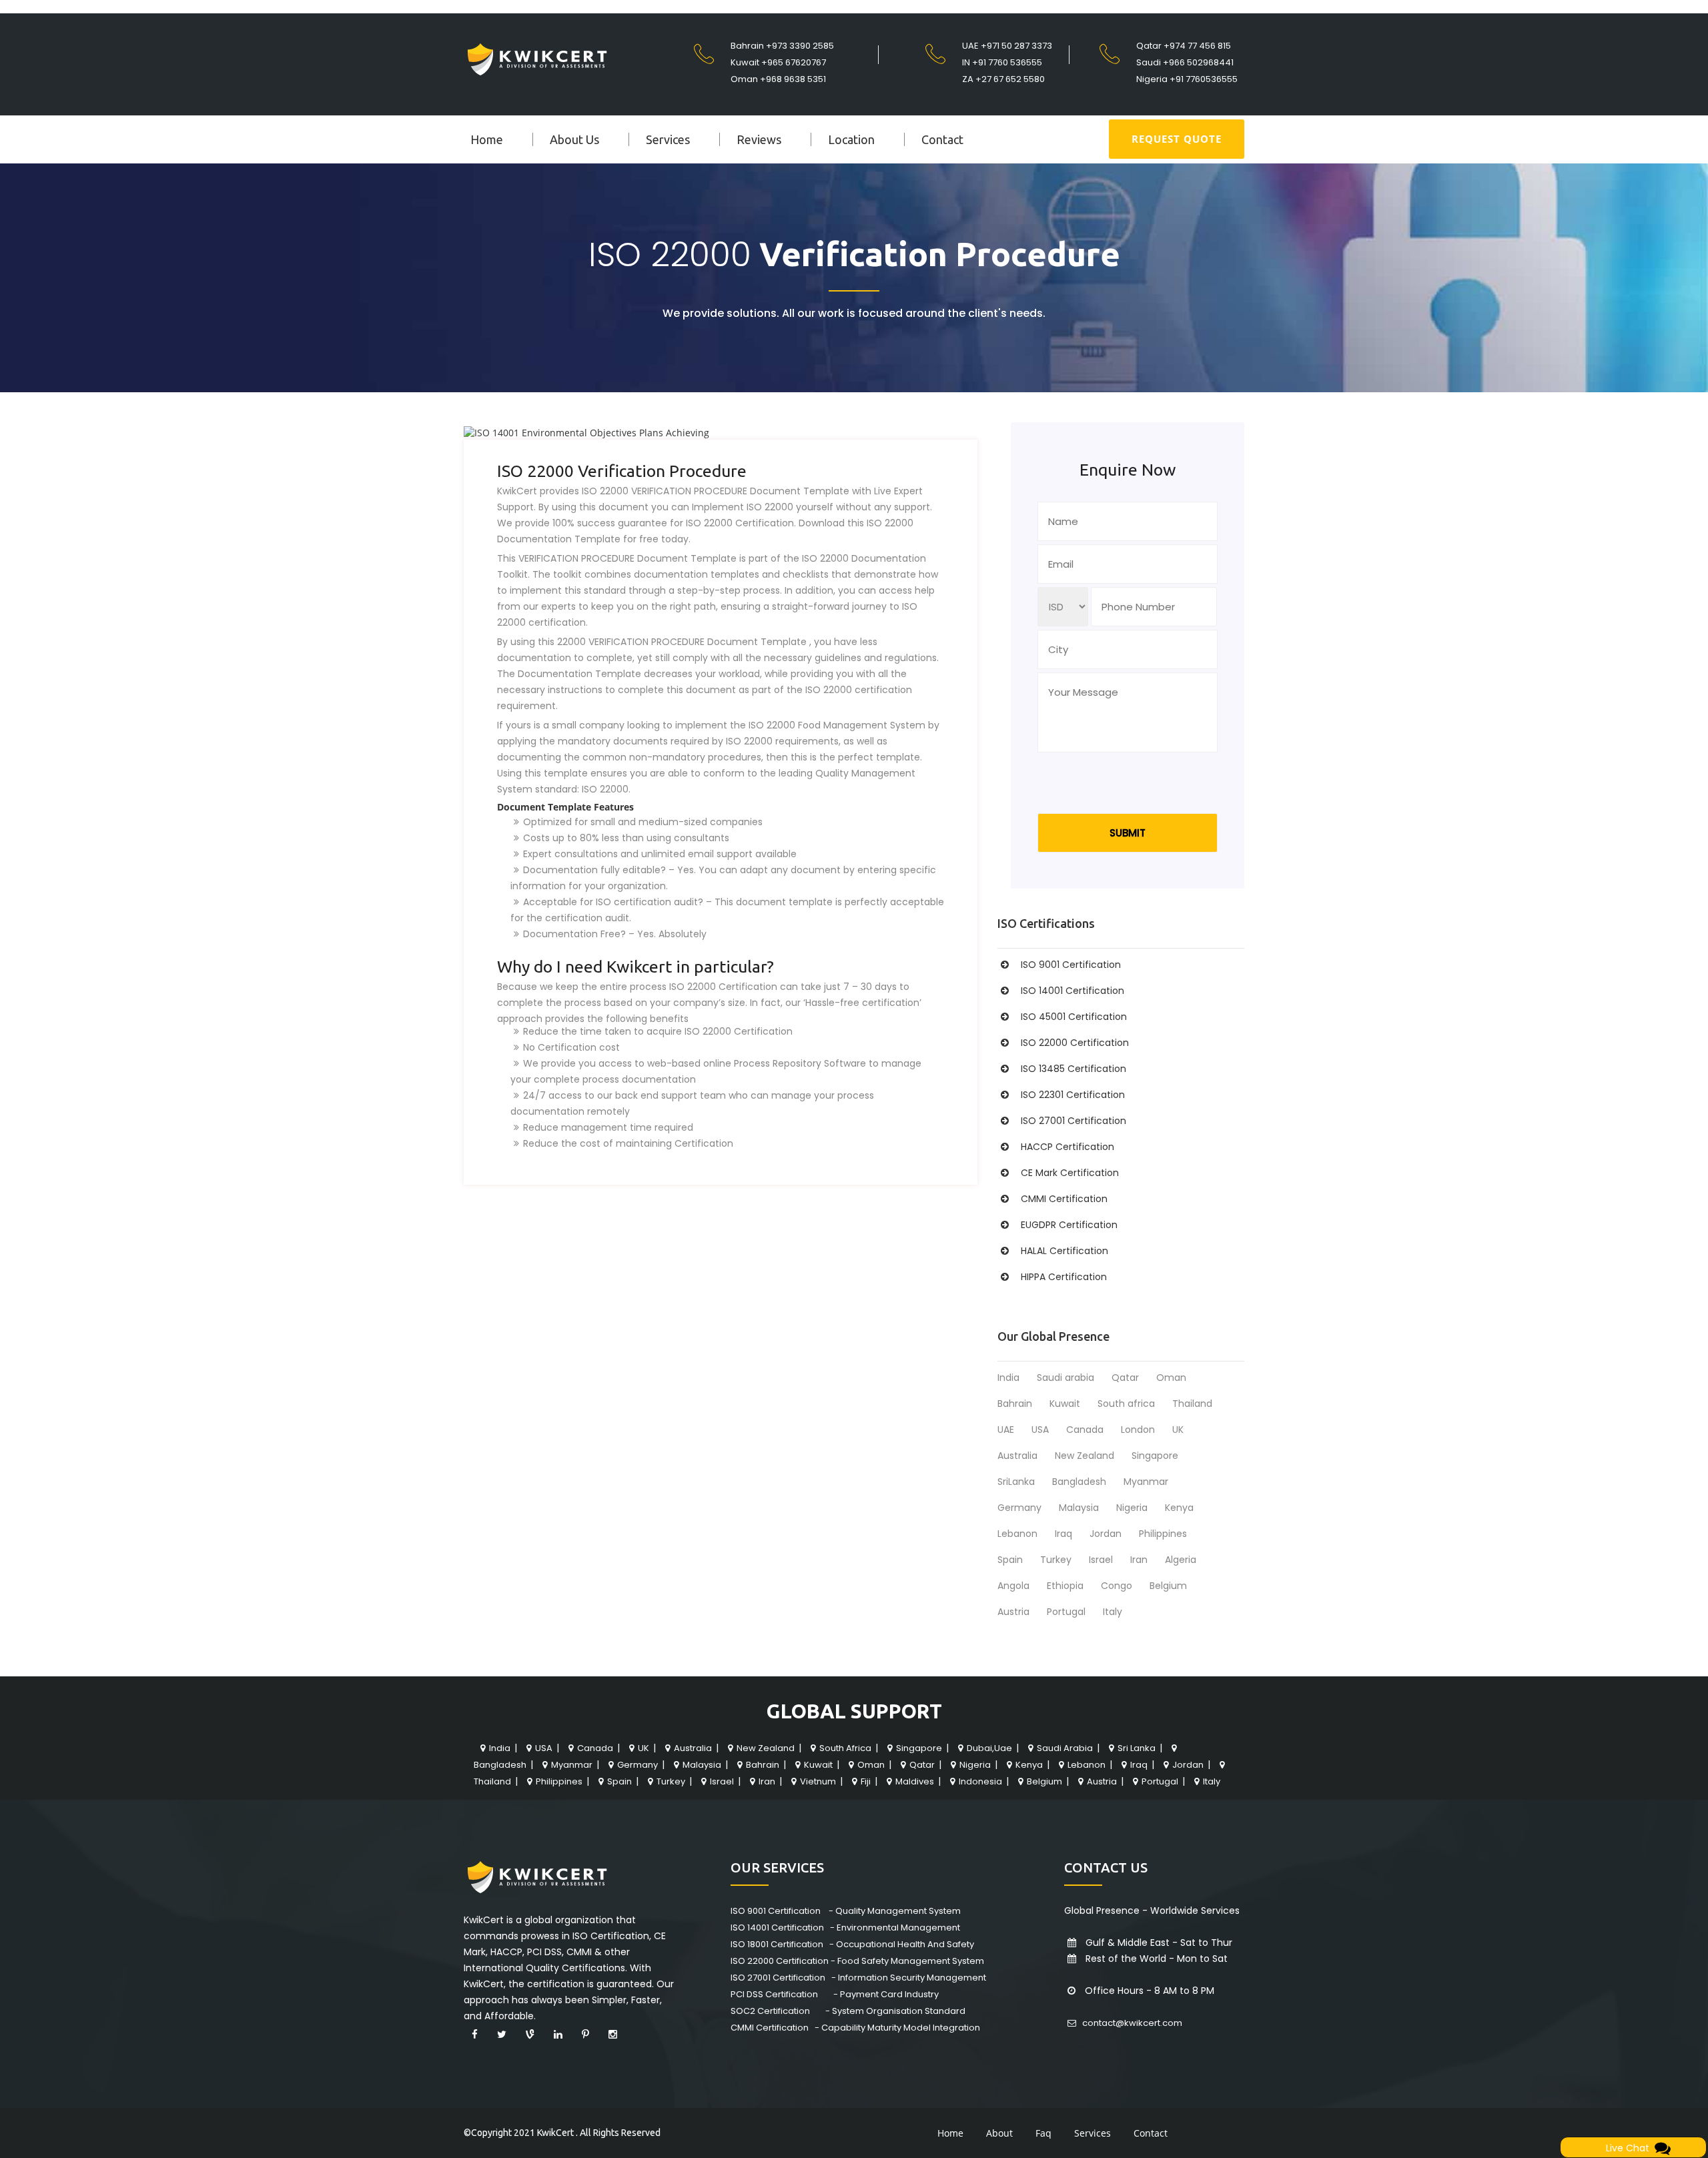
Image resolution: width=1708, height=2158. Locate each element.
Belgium (1168, 1586)
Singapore (1155, 1456)
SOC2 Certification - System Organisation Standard (848, 2011)
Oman (1171, 1378)
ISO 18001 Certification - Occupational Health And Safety (852, 1944)
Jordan (1106, 1534)
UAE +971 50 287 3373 (1007, 46)
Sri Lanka (1137, 1748)
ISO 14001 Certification (1073, 991)
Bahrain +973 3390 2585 (782, 46)
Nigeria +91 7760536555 (1187, 79)
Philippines (1163, 1534)
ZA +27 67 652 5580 (1003, 79)
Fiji (866, 1781)
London (1138, 1430)
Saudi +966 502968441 (1185, 62)
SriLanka (1016, 1482)
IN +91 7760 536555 (1002, 62)
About (999, 2133)
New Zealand (1085, 1456)
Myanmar (1146, 1482)
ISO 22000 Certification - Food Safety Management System (857, 1961)
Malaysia (1079, 1508)
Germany (1019, 1508)
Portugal (1066, 1612)
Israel (1101, 1560)
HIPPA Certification (1064, 1277)
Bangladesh (1079, 1482)
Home (487, 139)
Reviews (759, 139)
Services (668, 139)
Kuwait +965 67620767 (778, 62)
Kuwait (1065, 1404)
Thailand (1192, 1404)
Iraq (1063, 1534)
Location (851, 139)
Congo (1117, 1586)
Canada (1085, 1430)
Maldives (915, 1781)
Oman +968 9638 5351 (778, 79)
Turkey (1056, 1560)
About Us (574, 139)
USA (1040, 1430)
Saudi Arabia (1065, 1748)
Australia (1017, 1456)
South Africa (845, 1748)
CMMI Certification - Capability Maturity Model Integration (855, 2028)
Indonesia (980, 1781)
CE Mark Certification (1070, 1173)
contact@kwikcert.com (1131, 2023)
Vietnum (818, 1781)
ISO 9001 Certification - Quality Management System (846, 1911)
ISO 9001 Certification (1071, 965)
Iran (1139, 1560)
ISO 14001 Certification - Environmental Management (845, 1928)
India (1008, 1378)
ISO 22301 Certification (1073, 1095)
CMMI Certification (1064, 1199)
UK (1178, 1430)
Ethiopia (1065, 1586)
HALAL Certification (1064, 1251)
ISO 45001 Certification (1074, 1017)
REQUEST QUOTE (1177, 139)
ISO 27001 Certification (1074, 1121)
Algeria (1181, 1560)
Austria (1013, 1612)
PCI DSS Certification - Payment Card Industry (835, 1994)
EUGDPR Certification (1069, 1225)
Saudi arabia (1065, 1378)
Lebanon (1017, 1534)
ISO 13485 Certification (1074, 1069)
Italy (1113, 1612)
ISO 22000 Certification (1075, 1043)
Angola (1013, 1586)
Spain (1010, 1560)
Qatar (1125, 1378)
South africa (1126, 1404)
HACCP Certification (1067, 1147)
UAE (1006, 1430)
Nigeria (1132, 1508)
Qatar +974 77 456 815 (1184, 46)
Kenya (1179, 1508)
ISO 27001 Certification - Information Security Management (858, 1978)
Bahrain (1015, 1404)
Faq (1043, 2133)
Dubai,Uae (989, 1748)
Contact (942, 139)
